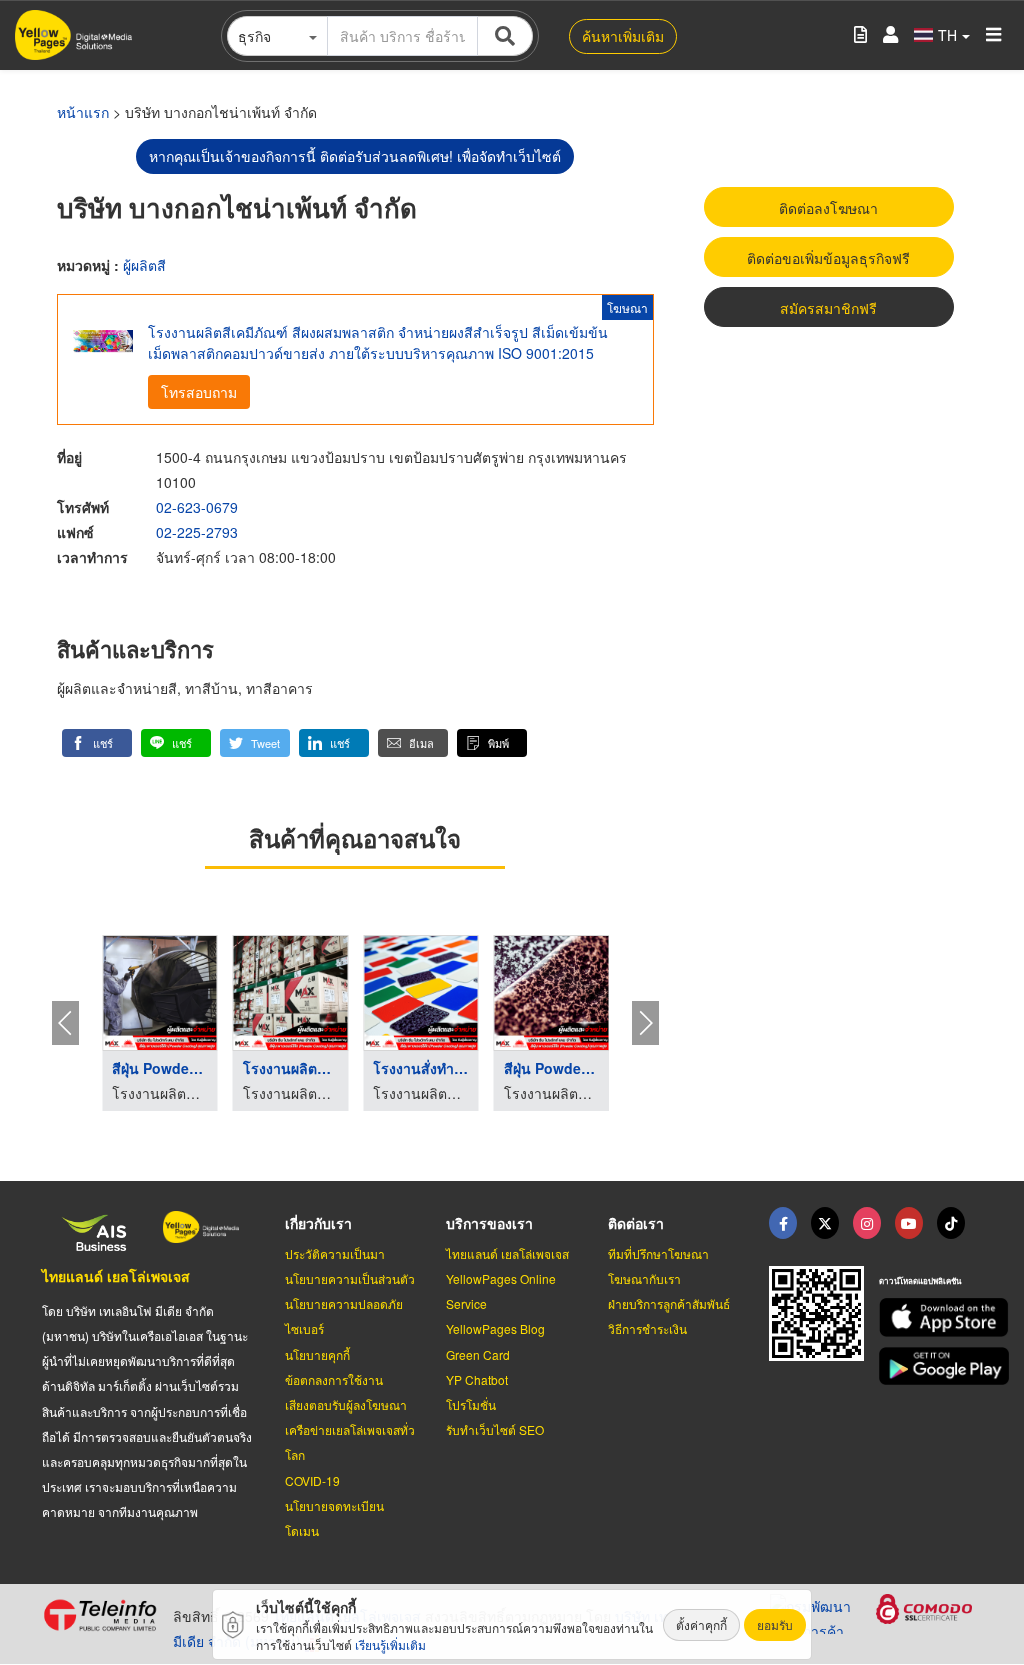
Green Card (478, 1354)
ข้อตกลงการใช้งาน (334, 1379)
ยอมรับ (775, 1624)
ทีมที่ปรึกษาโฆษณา (658, 1253)
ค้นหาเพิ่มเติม (623, 36)
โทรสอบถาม (199, 392)
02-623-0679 (197, 507)
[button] (97, 743)
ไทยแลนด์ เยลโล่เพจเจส (116, 1276)
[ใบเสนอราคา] (860, 35)
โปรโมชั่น (471, 1404)
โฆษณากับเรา (644, 1278)
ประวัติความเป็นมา (335, 1253)
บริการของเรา (489, 1223)
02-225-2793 (197, 532)
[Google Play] (930, 1366)
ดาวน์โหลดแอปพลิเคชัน (920, 1280)
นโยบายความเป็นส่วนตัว (350, 1278)
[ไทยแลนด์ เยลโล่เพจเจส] (825, 1223)
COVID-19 (312, 1480)
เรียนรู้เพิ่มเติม (390, 1644)
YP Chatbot (477, 1379)
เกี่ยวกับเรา (318, 1223)
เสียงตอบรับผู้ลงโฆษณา (346, 1404)
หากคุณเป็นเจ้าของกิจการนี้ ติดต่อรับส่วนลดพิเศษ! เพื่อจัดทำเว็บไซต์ (355, 156)
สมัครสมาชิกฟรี (828, 308)
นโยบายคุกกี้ (317, 1354)
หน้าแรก (83, 112)
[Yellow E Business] (783, 1223)
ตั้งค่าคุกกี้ (701, 1624)
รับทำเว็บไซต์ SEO (495, 1429)
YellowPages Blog (495, 1328)
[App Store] (930, 1317)
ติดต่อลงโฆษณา (828, 208)
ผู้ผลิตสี (144, 265)
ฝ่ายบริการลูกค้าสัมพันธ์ (669, 1303)
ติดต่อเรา (636, 1223)
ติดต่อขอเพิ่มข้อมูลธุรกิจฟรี (828, 258)
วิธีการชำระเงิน (647, 1328)
